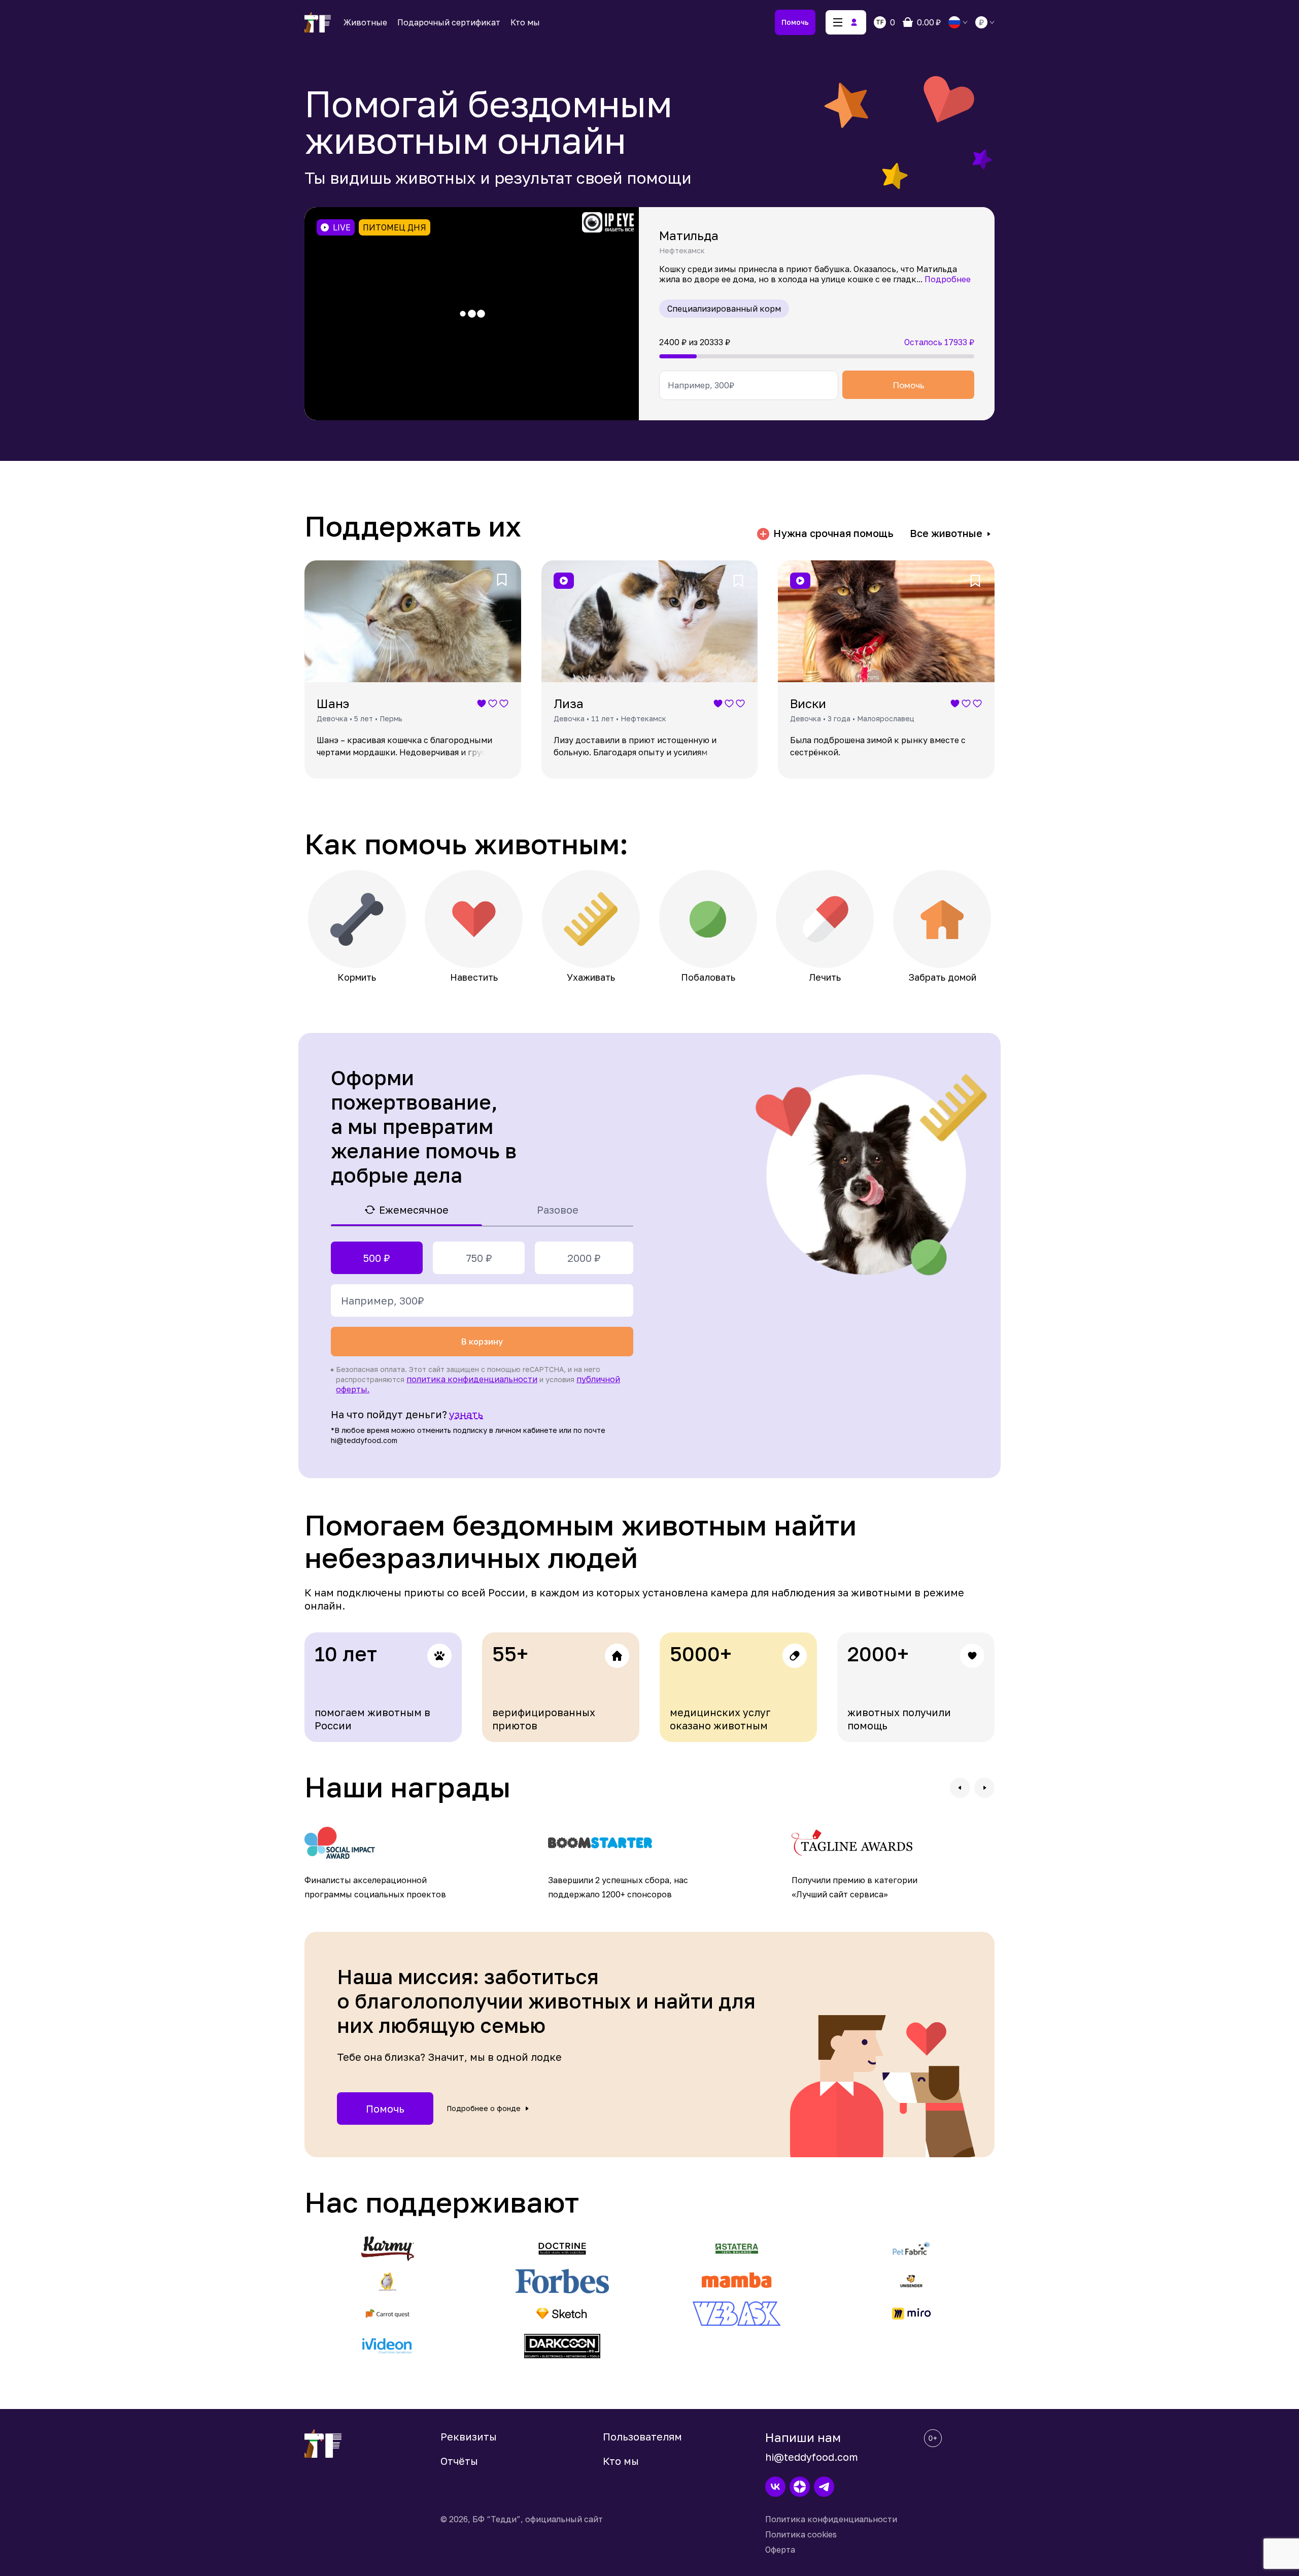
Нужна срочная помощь (833, 533)
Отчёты (459, 2461)
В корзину (482, 1342)
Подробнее (948, 279)
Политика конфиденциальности (831, 2519)
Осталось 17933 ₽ (939, 342)
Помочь (795, 22)
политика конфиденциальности (472, 1379)
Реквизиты (469, 2436)
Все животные (946, 533)
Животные (365, 22)
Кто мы (525, 22)
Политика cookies (801, 2534)
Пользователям (642, 2436)
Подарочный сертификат (449, 22)
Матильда (689, 235)
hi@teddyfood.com (812, 2457)
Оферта (780, 2550)
